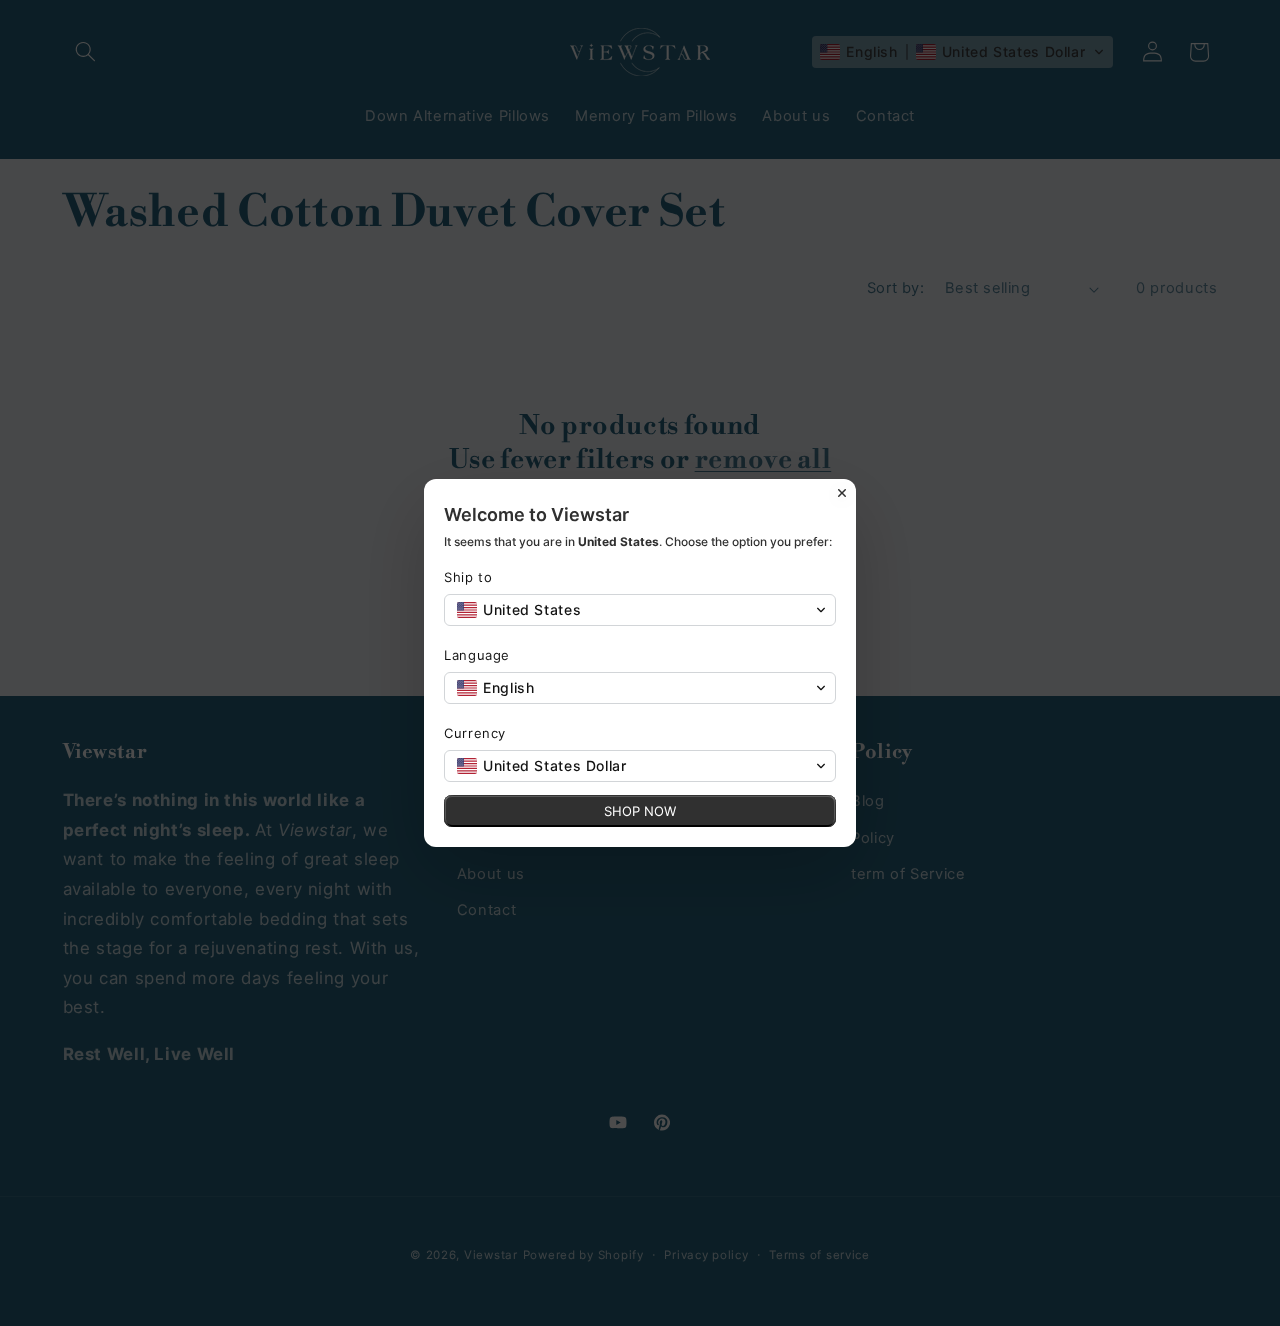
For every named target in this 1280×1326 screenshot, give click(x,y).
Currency (475, 733)
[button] (640, 610)
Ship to (468, 577)
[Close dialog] (842, 493)
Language (477, 655)
